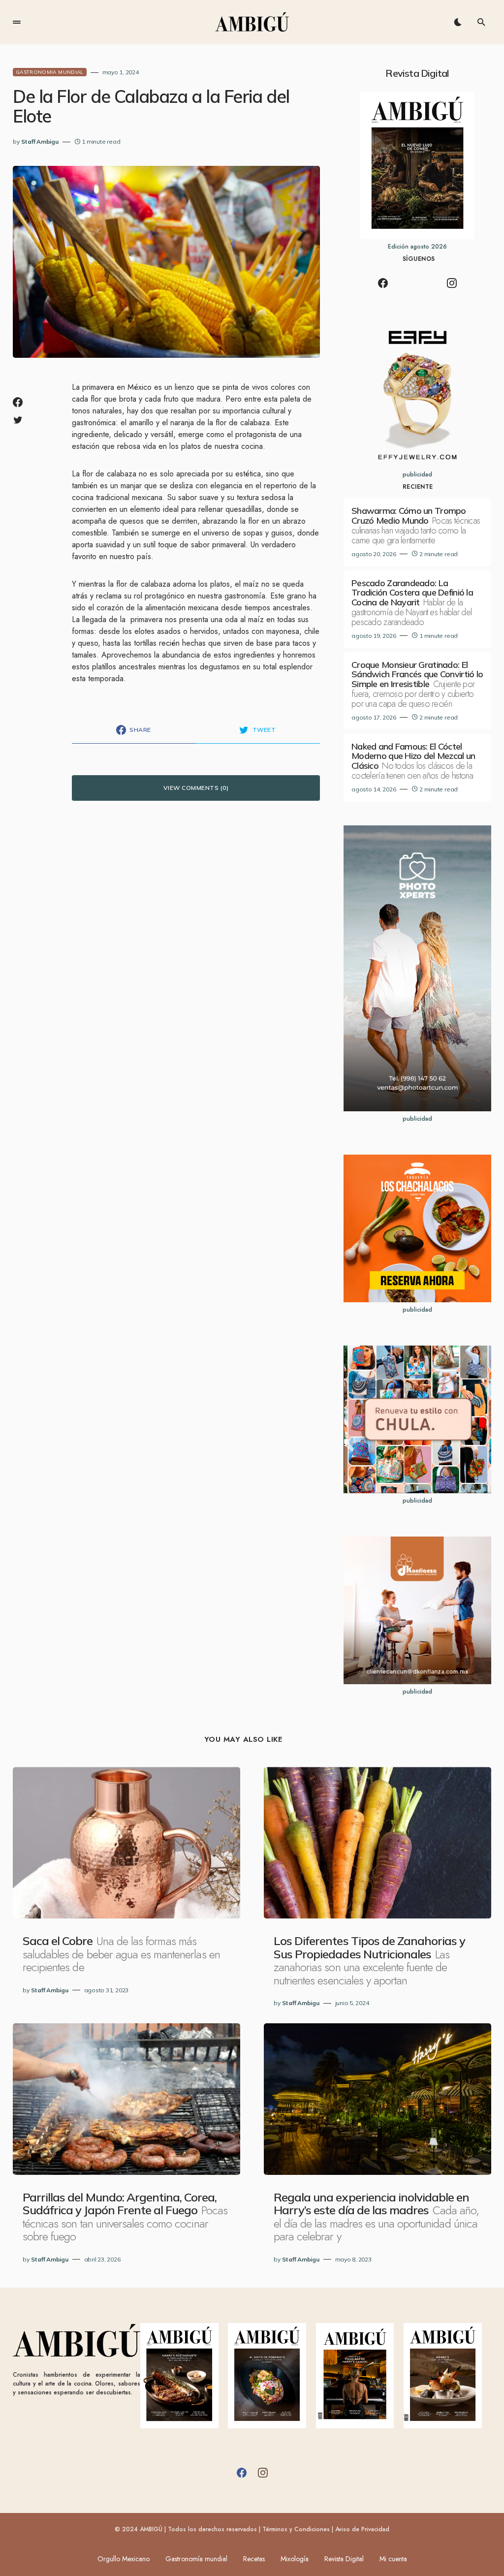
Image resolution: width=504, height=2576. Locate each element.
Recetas (254, 2559)
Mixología (295, 2559)
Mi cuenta (393, 2559)
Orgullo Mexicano (124, 2559)
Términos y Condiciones (296, 2529)
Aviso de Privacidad (362, 2529)
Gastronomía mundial (196, 2559)
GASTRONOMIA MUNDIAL (50, 72)
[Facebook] (383, 283)
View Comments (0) (196, 788)
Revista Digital (344, 2559)
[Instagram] (452, 283)
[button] (17, 22)
